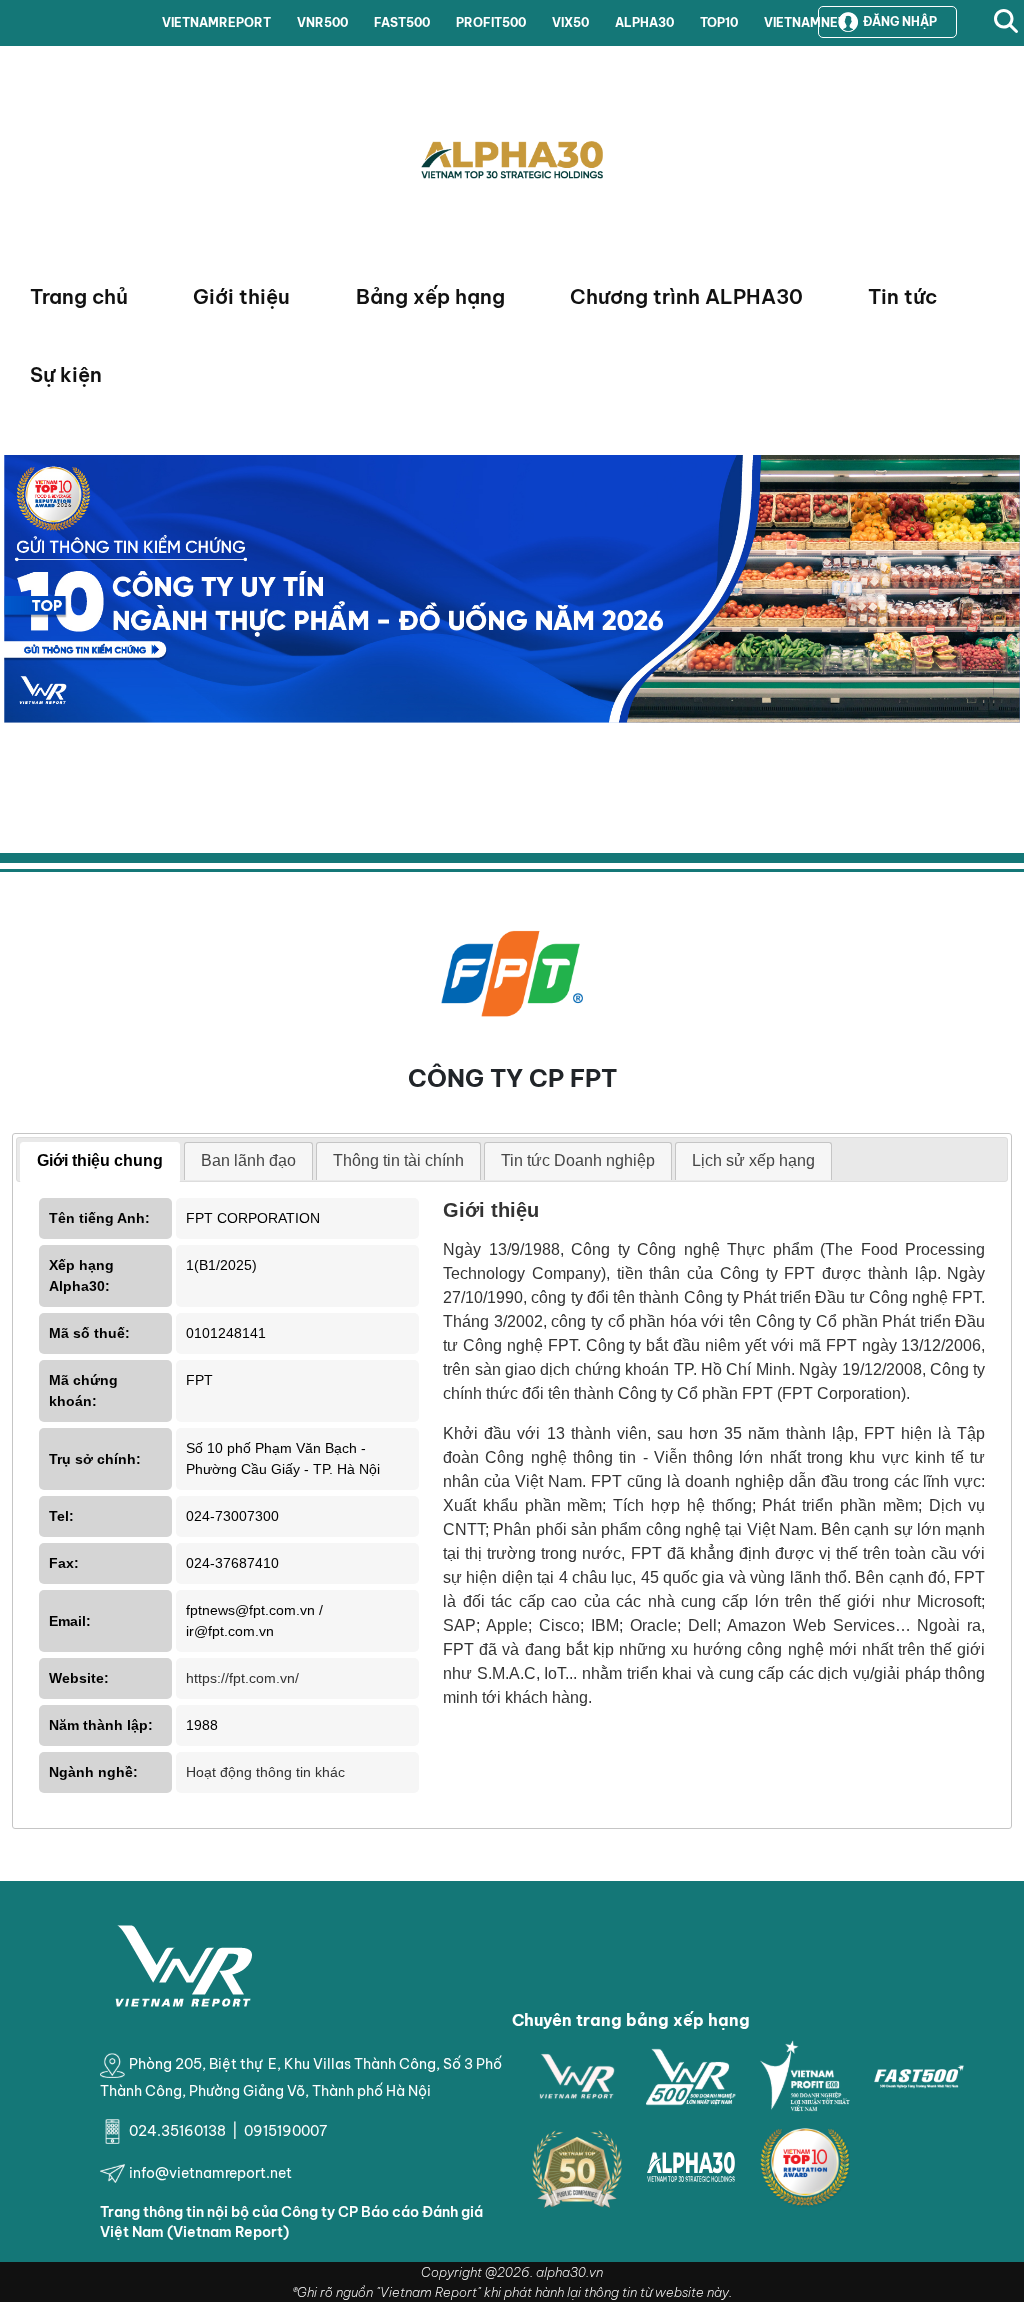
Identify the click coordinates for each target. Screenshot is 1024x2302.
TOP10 (719, 22)
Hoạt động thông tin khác (265, 1772)
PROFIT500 (491, 22)
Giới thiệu (241, 296)
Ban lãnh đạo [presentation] (248, 1160)
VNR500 (322, 22)
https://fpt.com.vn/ (242, 1678)
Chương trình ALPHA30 (686, 296)
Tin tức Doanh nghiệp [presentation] (578, 1160)
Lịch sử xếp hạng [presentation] (753, 1160)
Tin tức (902, 296)
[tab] (100, 1162)
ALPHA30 (644, 22)
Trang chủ (79, 296)
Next (19, 635)
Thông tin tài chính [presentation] (398, 1160)
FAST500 (402, 22)
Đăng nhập (900, 21)
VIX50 (570, 22)
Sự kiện (66, 374)
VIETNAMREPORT (216, 22)
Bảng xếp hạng (430, 296)
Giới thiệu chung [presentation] (100, 1160)
